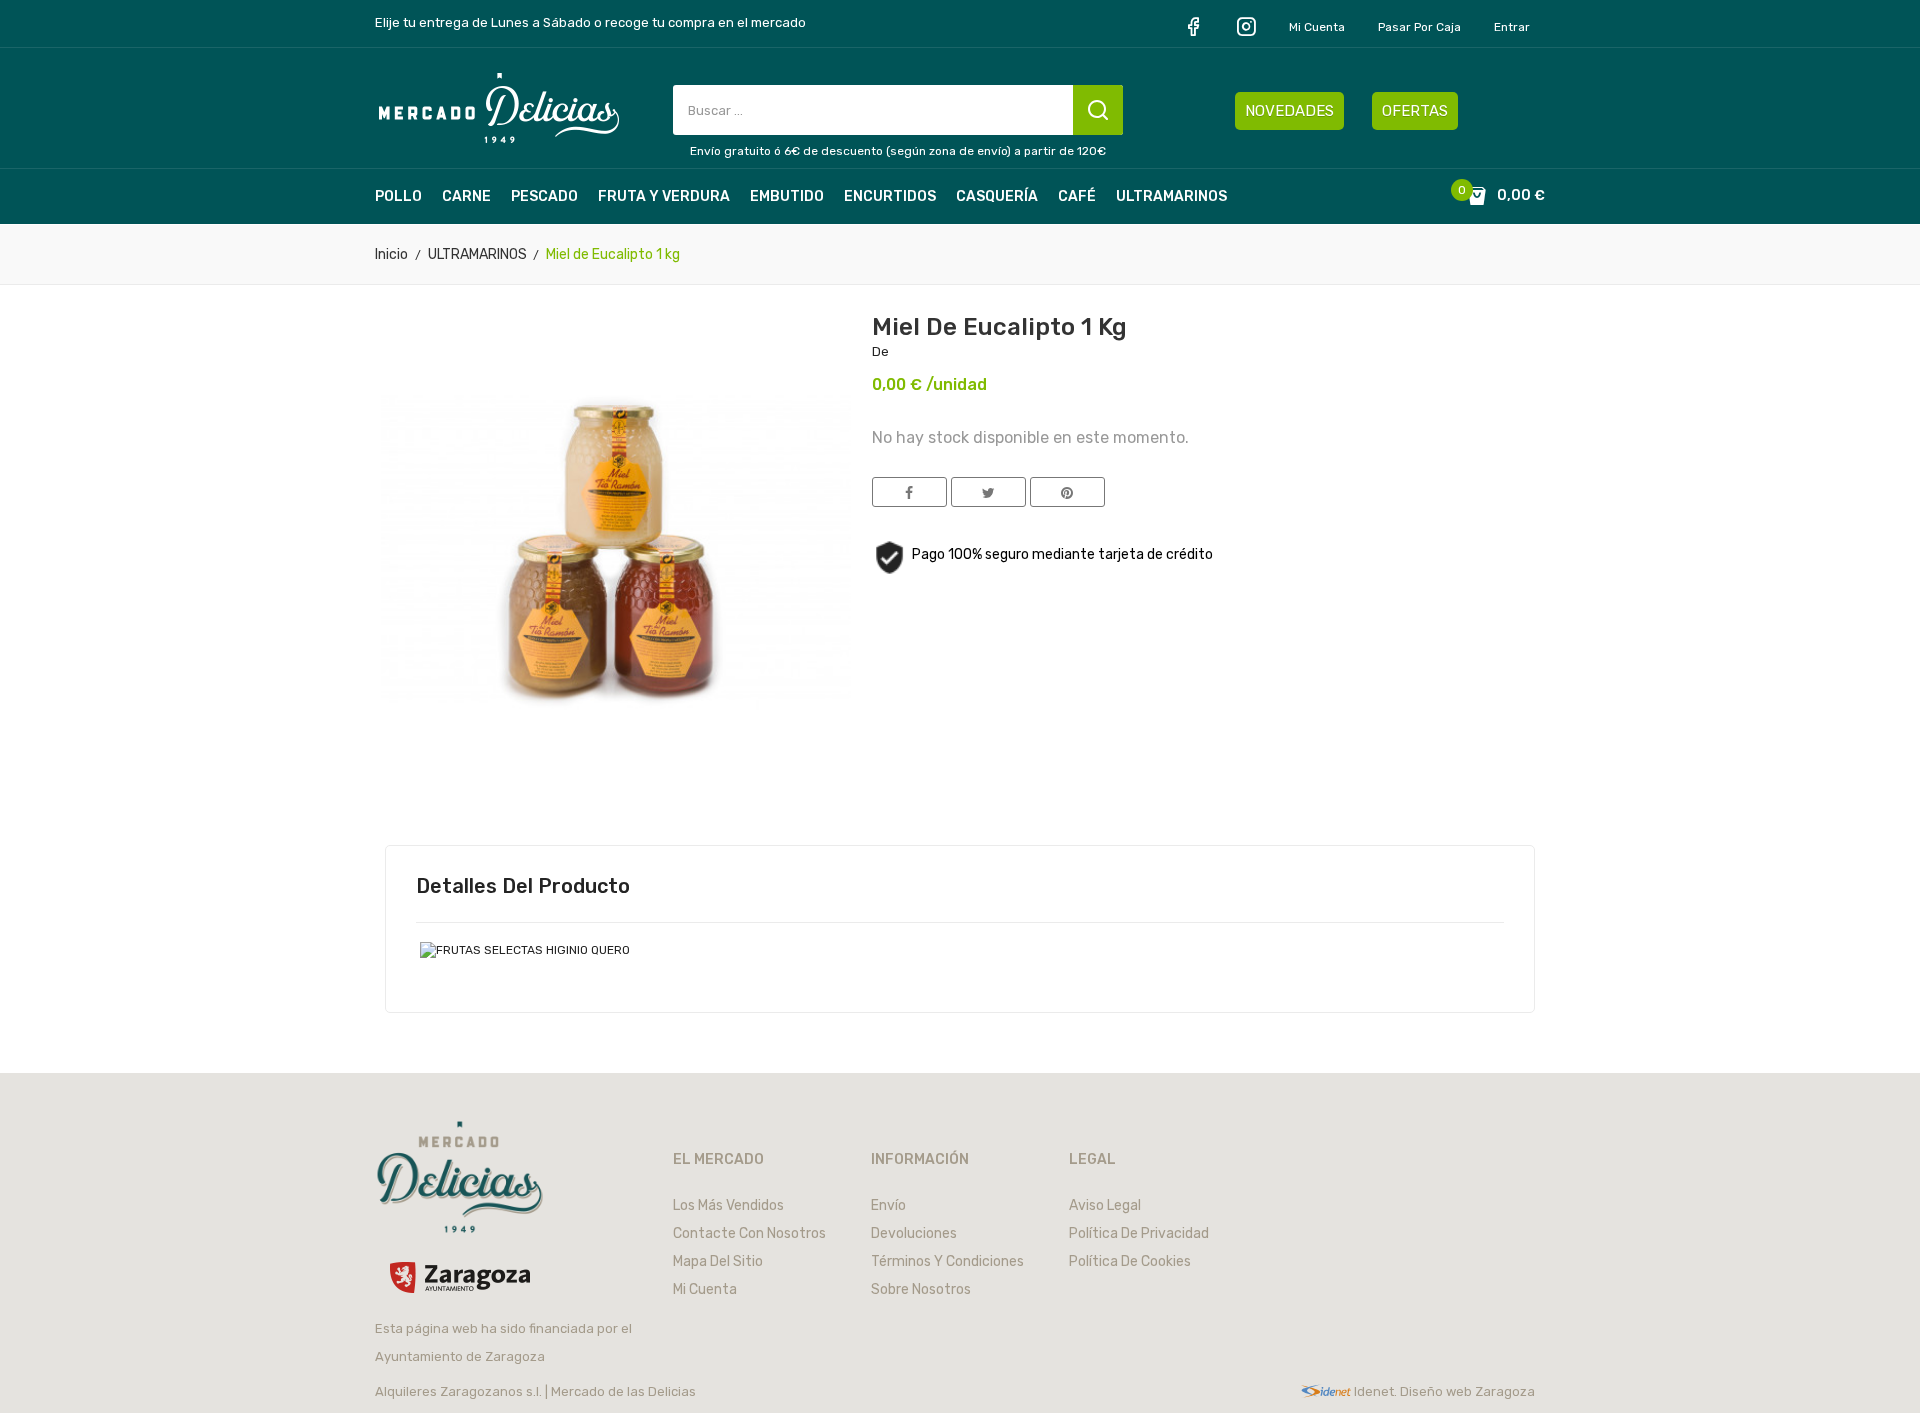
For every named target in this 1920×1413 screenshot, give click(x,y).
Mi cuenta (1317, 27)
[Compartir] (909, 492)
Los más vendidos (728, 1205)
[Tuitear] (988, 492)
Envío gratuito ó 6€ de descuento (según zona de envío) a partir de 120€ (898, 151)
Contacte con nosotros (749, 1233)
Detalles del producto (523, 886)
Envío (888, 1205)
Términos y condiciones (947, 1261)
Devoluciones (914, 1233)
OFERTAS (1415, 111)
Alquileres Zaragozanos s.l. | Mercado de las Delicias (535, 1391)
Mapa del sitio (718, 1261)
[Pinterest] (1067, 492)
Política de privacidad (1139, 1233)
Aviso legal (1105, 1205)
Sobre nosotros (921, 1289)
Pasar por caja (1419, 27)
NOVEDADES (1289, 111)
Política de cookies (1130, 1261)
